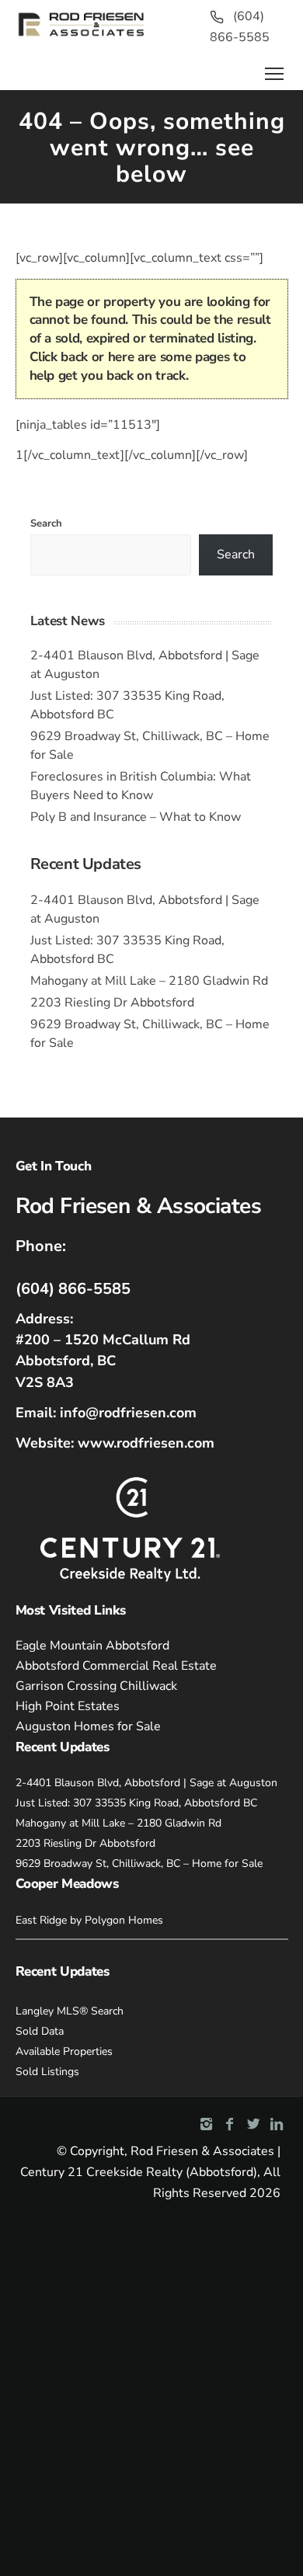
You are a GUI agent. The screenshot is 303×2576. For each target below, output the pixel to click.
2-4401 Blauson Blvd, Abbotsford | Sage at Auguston (146, 1783)
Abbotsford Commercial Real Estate (116, 1666)
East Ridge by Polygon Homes (89, 1920)
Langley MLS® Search (70, 2011)
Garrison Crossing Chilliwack (96, 1686)
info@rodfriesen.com (128, 1413)
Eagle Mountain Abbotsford (92, 1646)
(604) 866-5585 (73, 1289)
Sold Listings (47, 2072)
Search (46, 523)
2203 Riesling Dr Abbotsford (112, 1003)
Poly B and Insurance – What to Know (136, 817)
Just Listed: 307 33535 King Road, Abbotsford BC (136, 1803)
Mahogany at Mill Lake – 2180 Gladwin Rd (149, 981)
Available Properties (64, 2051)
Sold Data (40, 2031)
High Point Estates (68, 1706)
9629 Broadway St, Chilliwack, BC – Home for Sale (139, 1863)
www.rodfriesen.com (146, 1443)
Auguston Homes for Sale (88, 1726)
